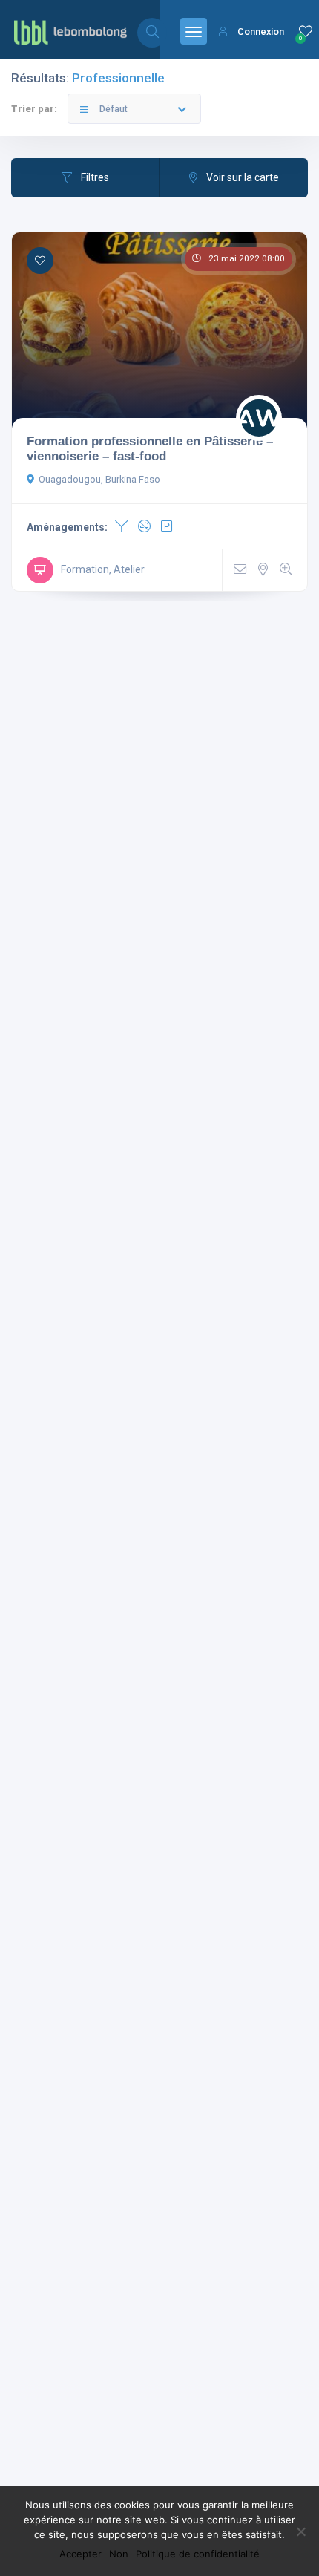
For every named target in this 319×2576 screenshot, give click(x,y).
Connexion (261, 32)
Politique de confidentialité (198, 2554)
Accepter (80, 2554)
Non (119, 2554)
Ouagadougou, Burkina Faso (99, 479)
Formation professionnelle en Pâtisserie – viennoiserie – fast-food (150, 448)
